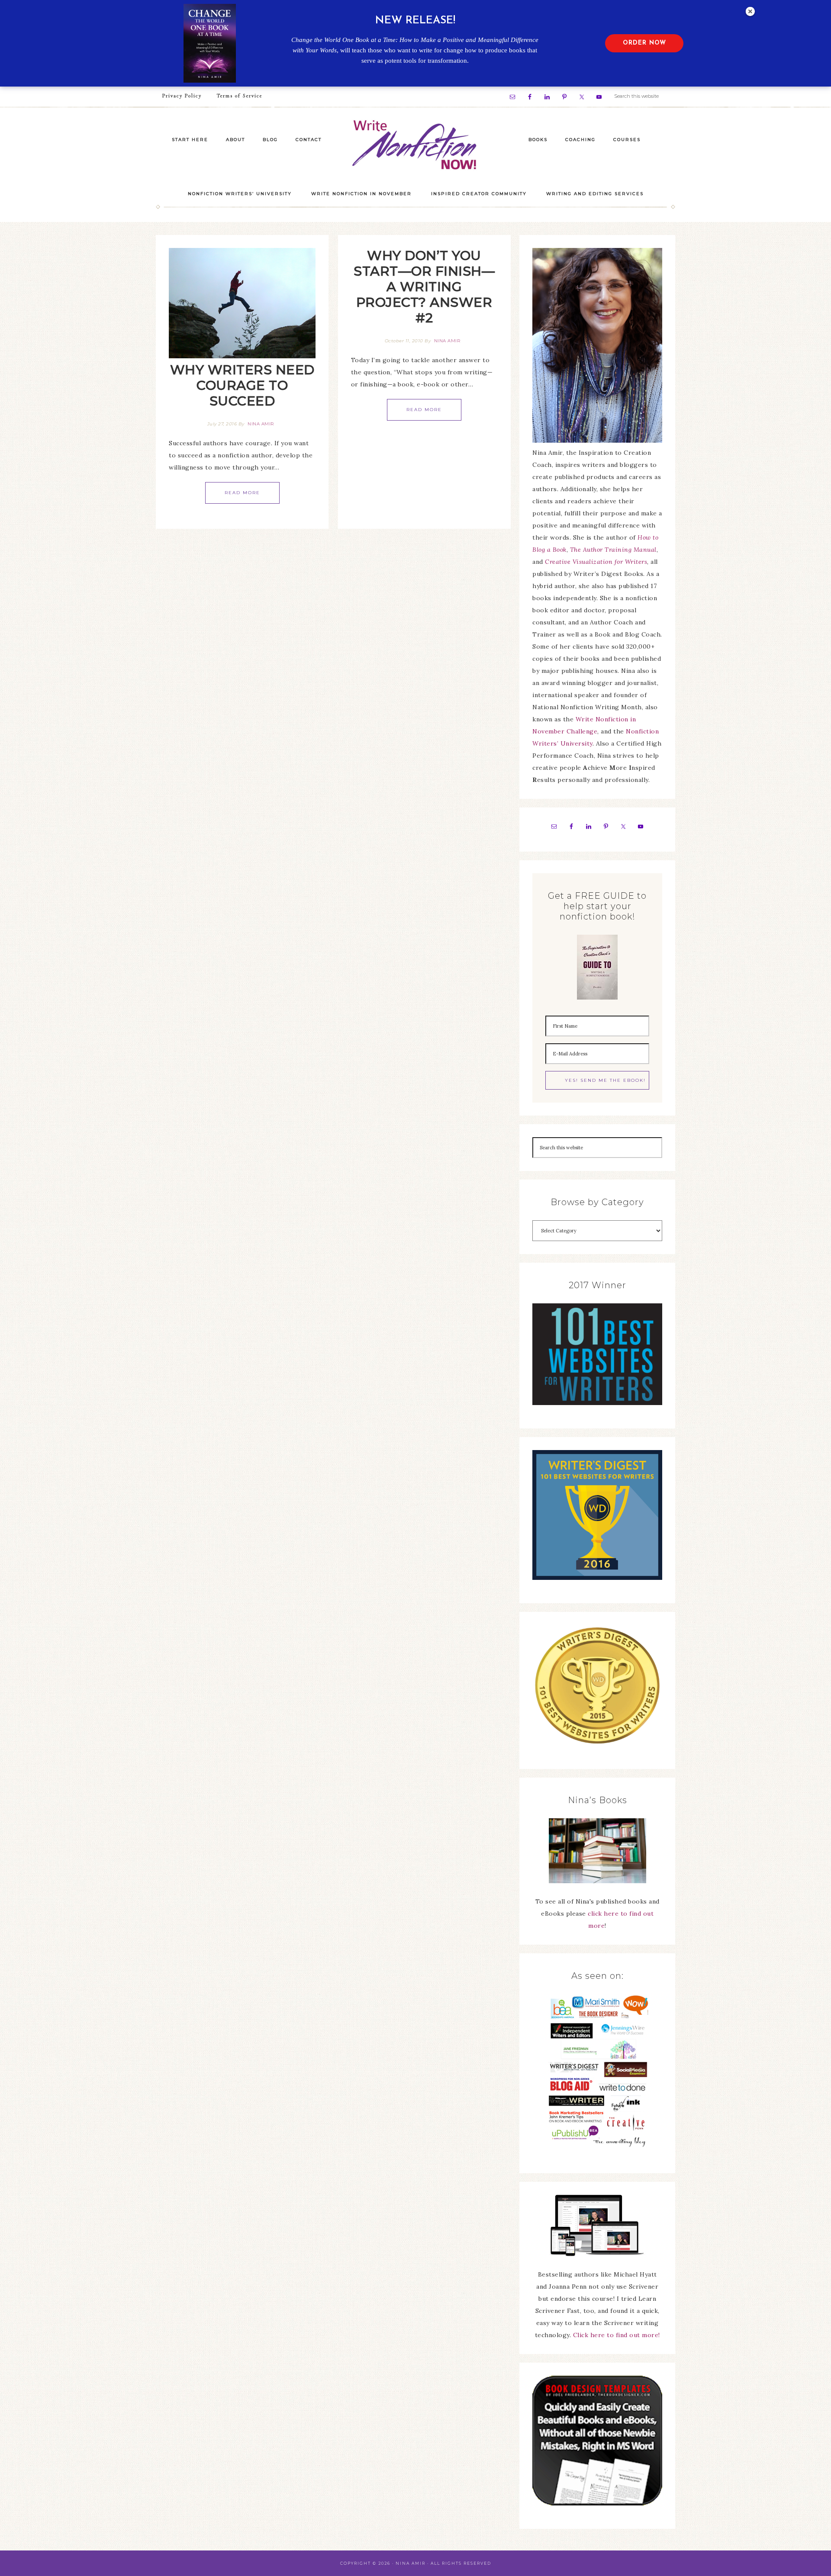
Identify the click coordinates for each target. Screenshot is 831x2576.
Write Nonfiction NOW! (415, 145)
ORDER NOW (644, 43)
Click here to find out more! (617, 2335)
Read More (242, 493)
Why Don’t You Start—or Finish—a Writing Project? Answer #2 (424, 287)
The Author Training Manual (613, 550)
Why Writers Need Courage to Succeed (242, 385)
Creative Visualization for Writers (596, 562)
